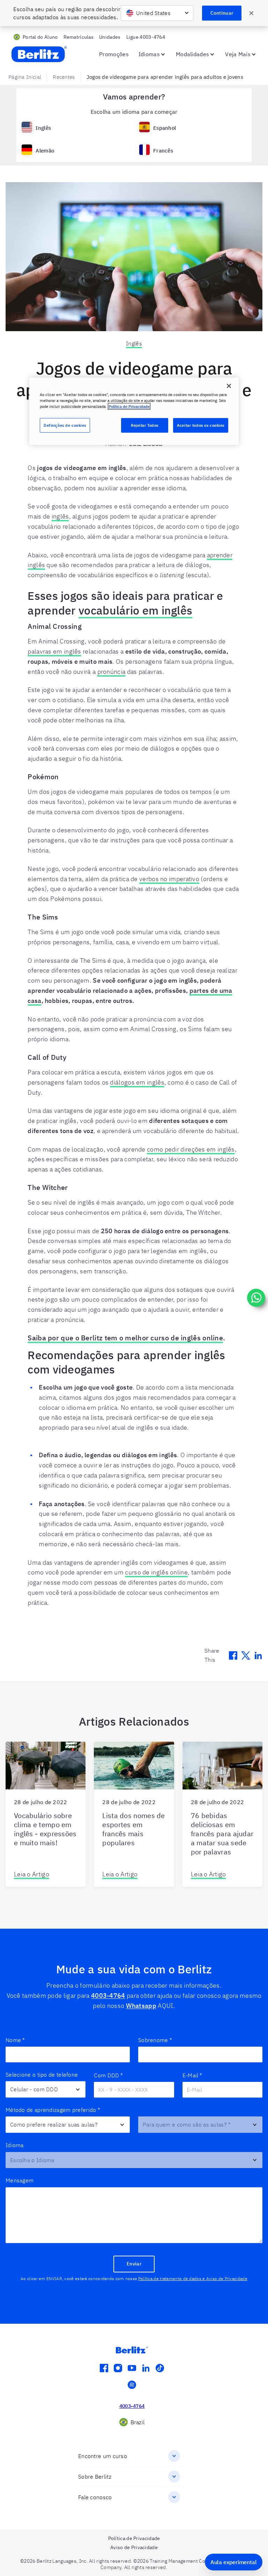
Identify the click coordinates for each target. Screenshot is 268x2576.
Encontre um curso (103, 2456)
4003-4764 (108, 1996)
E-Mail (192, 2075)
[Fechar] (229, 386)
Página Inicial (25, 77)
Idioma (15, 2145)
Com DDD (108, 2075)
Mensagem (20, 2180)
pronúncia (111, 672)
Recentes (64, 77)
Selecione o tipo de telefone (42, 2075)
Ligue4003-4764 (146, 37)
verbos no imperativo (169, 879)
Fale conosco (95, 2497)
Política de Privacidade (129, 406)
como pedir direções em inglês (191, 1149)
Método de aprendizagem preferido (53, 2110)
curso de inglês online (156, 1572)
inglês (60, 516)
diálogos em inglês (137, 1082)
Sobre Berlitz (95, 2477)
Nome (15, 2040)
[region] (134, 411)
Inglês (134, 343)
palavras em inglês (54, 651)
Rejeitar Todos (145, 425)
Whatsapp (141, 2006)
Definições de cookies (65, 425)
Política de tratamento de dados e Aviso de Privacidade (193, 2279)
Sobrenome (155, 2040)
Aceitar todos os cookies (201, 425)
